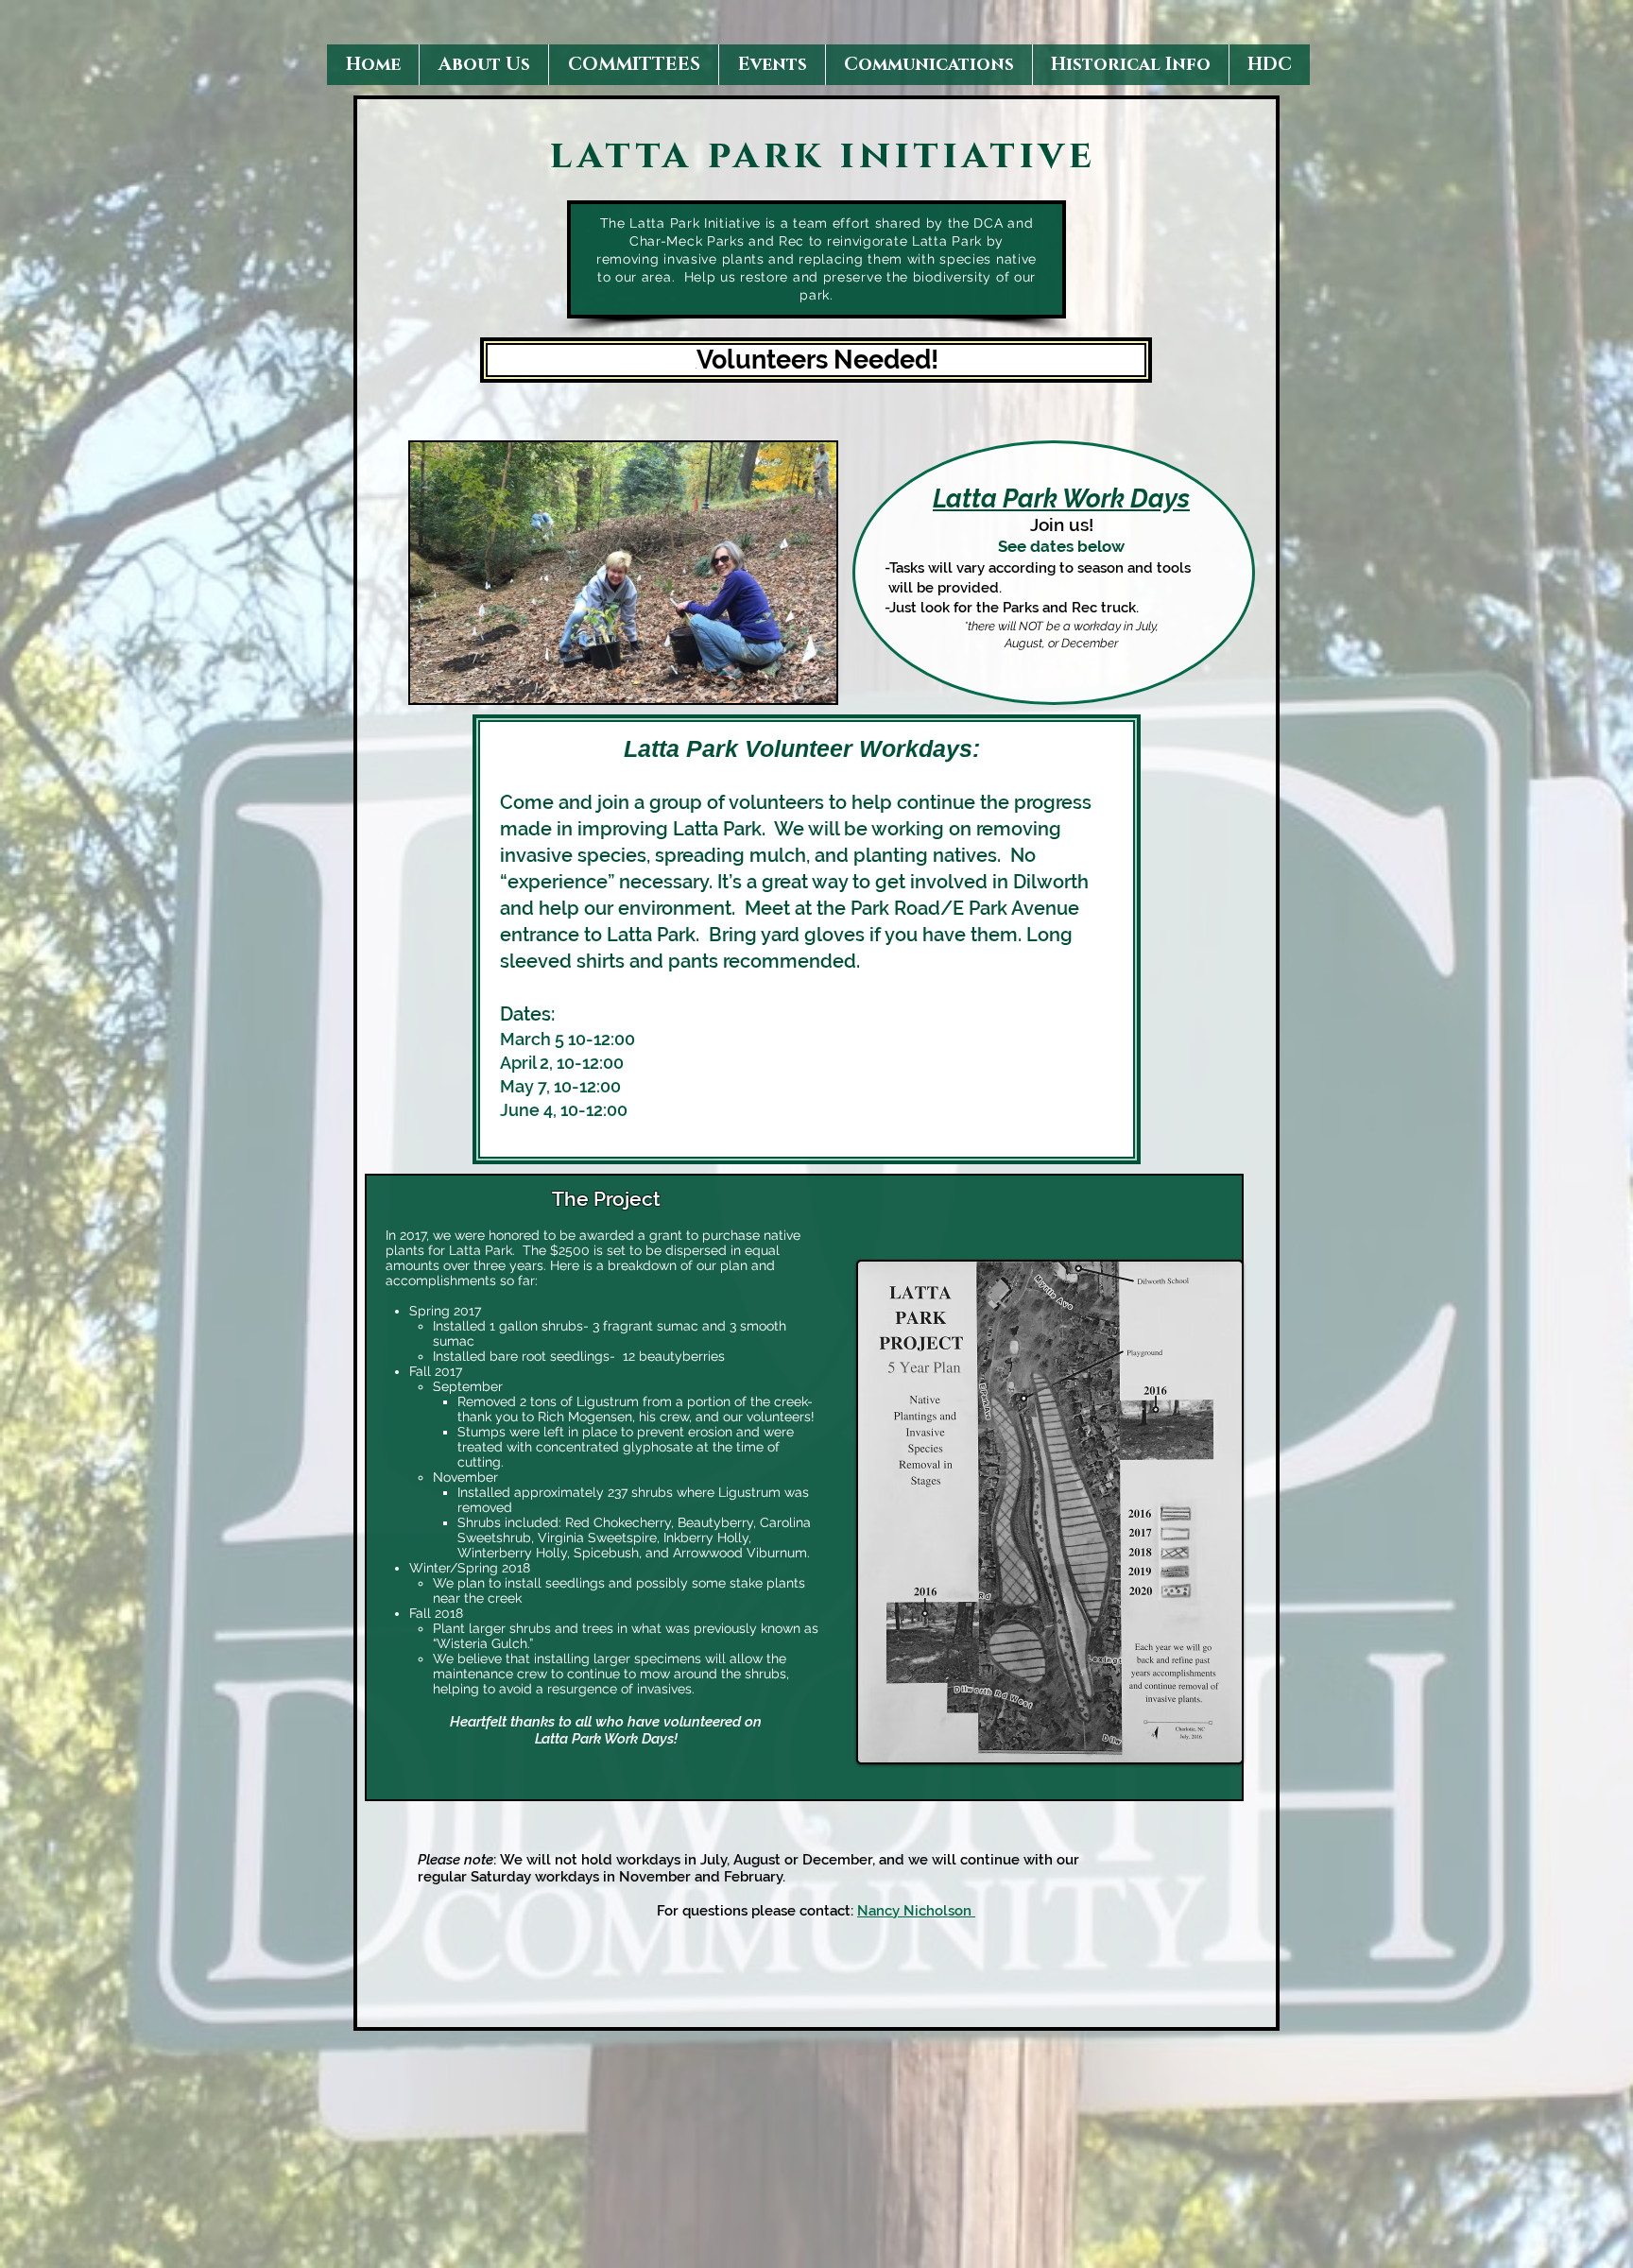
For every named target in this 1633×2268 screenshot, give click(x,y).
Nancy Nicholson (916, 1911)
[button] (483, 65)
